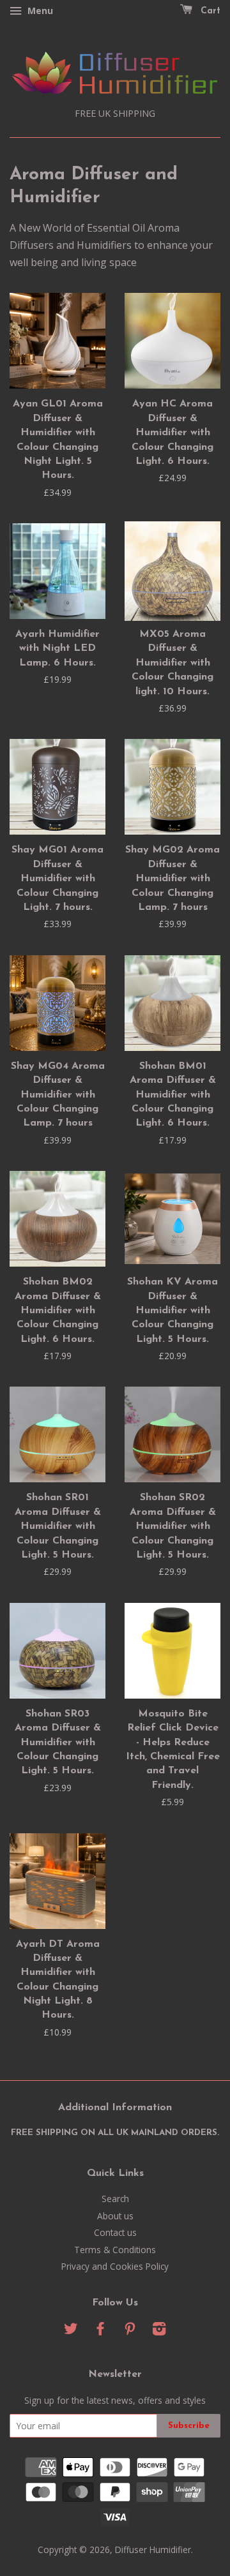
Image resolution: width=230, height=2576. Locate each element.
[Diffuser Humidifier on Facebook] (100, 2331)
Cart (209, 11)
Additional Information (115, 2108)
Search (115, 2199)
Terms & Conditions (115, 2250)
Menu (39, 11)
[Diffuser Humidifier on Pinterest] (130, 2331)
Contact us (115, 2232)
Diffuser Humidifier (153, 2550)
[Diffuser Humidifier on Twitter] (71, 2331)
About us (115, 2216)
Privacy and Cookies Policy (115, 2266)
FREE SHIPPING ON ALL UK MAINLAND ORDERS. (115, 2133)
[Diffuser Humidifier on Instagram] (159, 2331)
